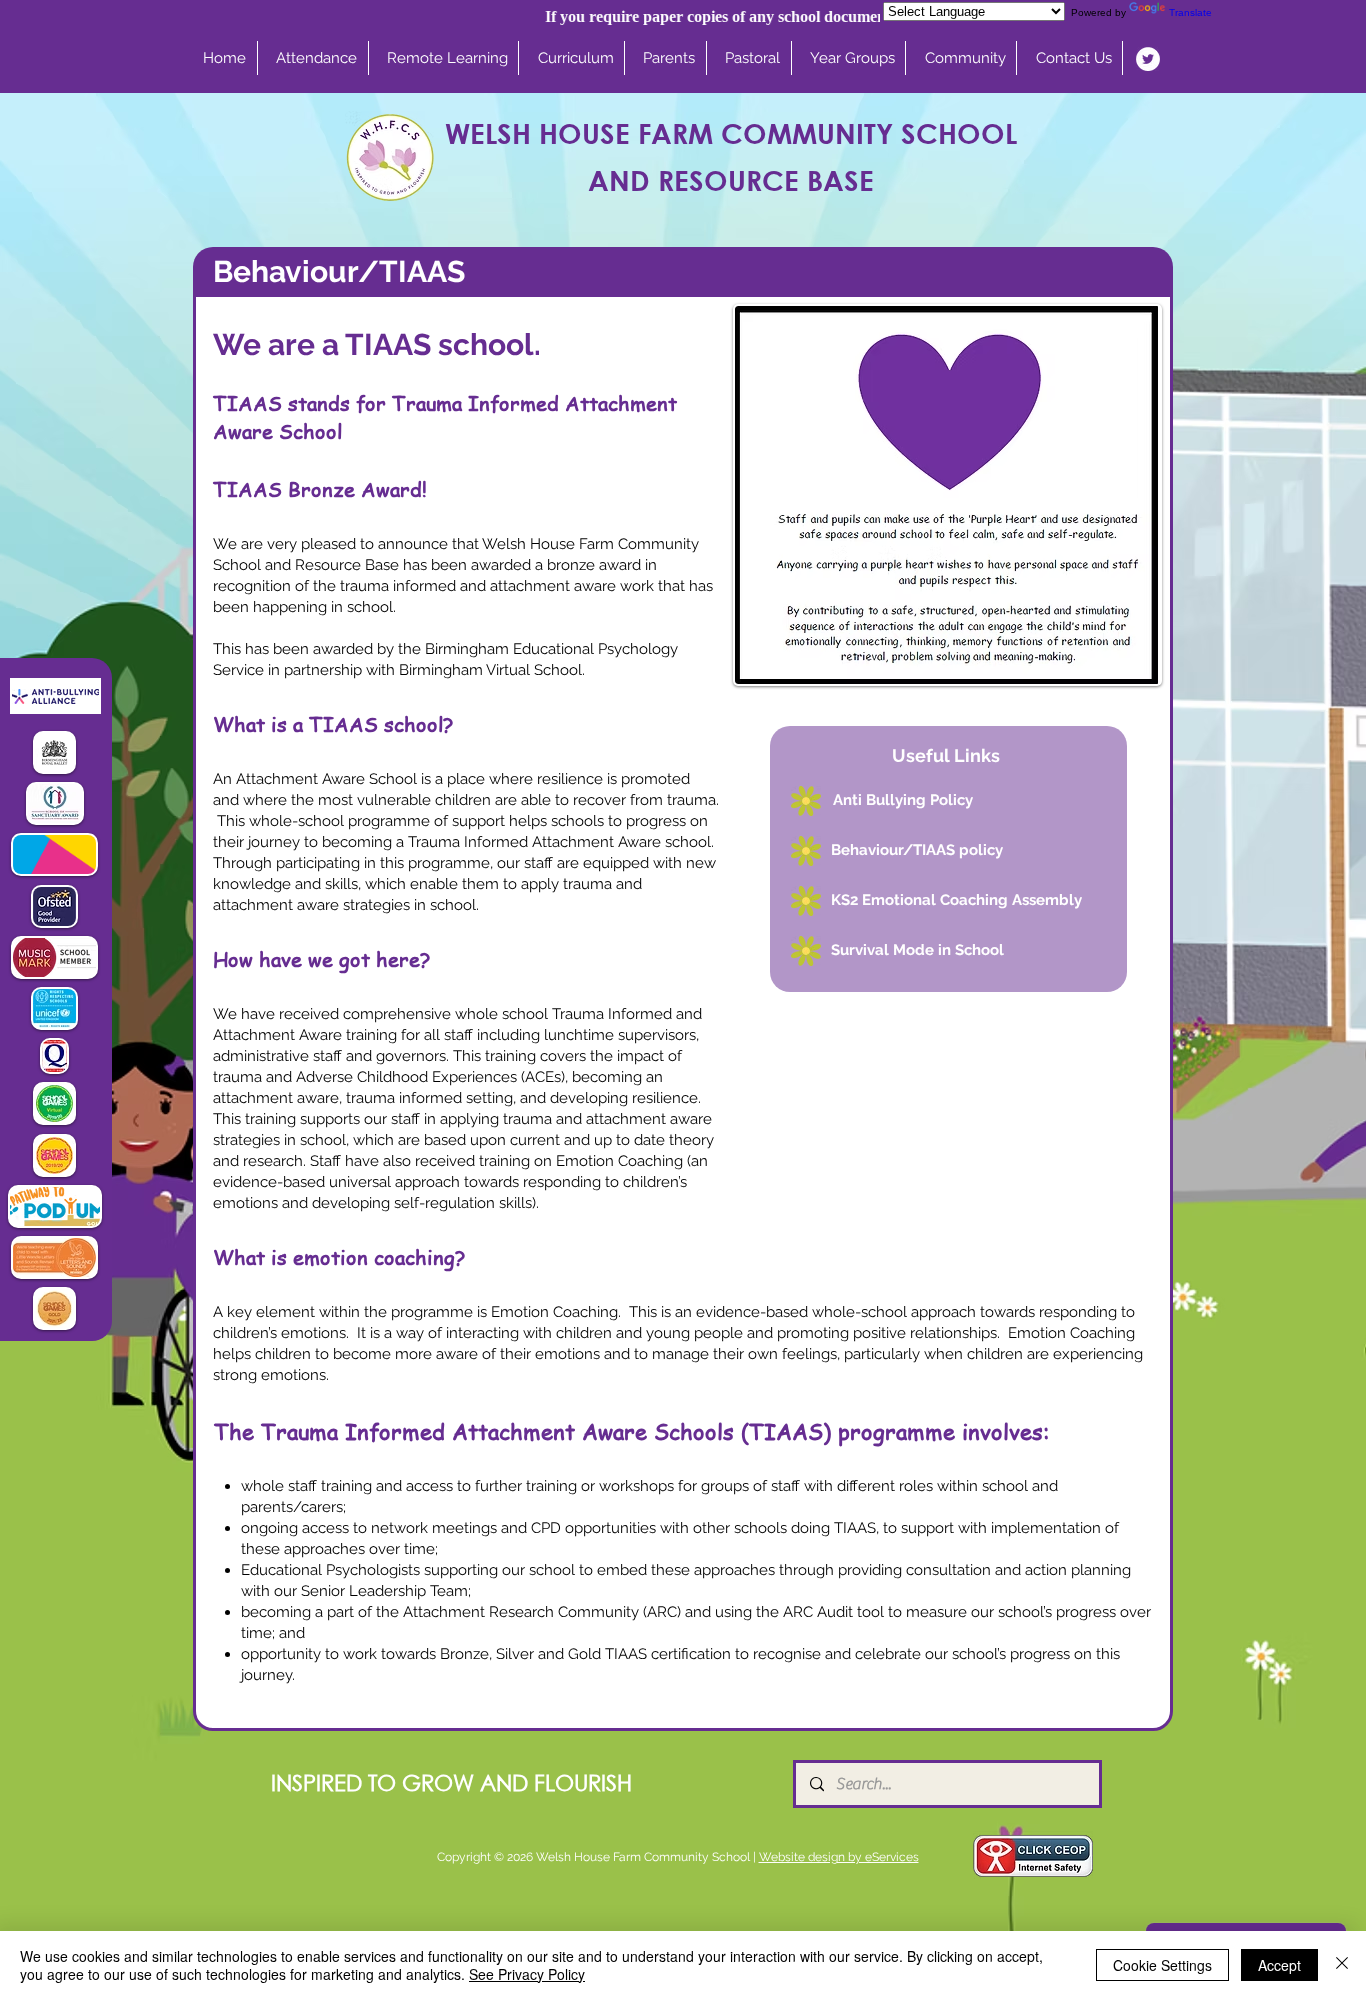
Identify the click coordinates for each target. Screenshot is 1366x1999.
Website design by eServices (839, 1857)
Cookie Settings (1162, 1965)
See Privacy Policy (527, 1974)
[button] (576, 58)
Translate (1190, 12)
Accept (1279, 1965)
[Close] (1342, 1965)
